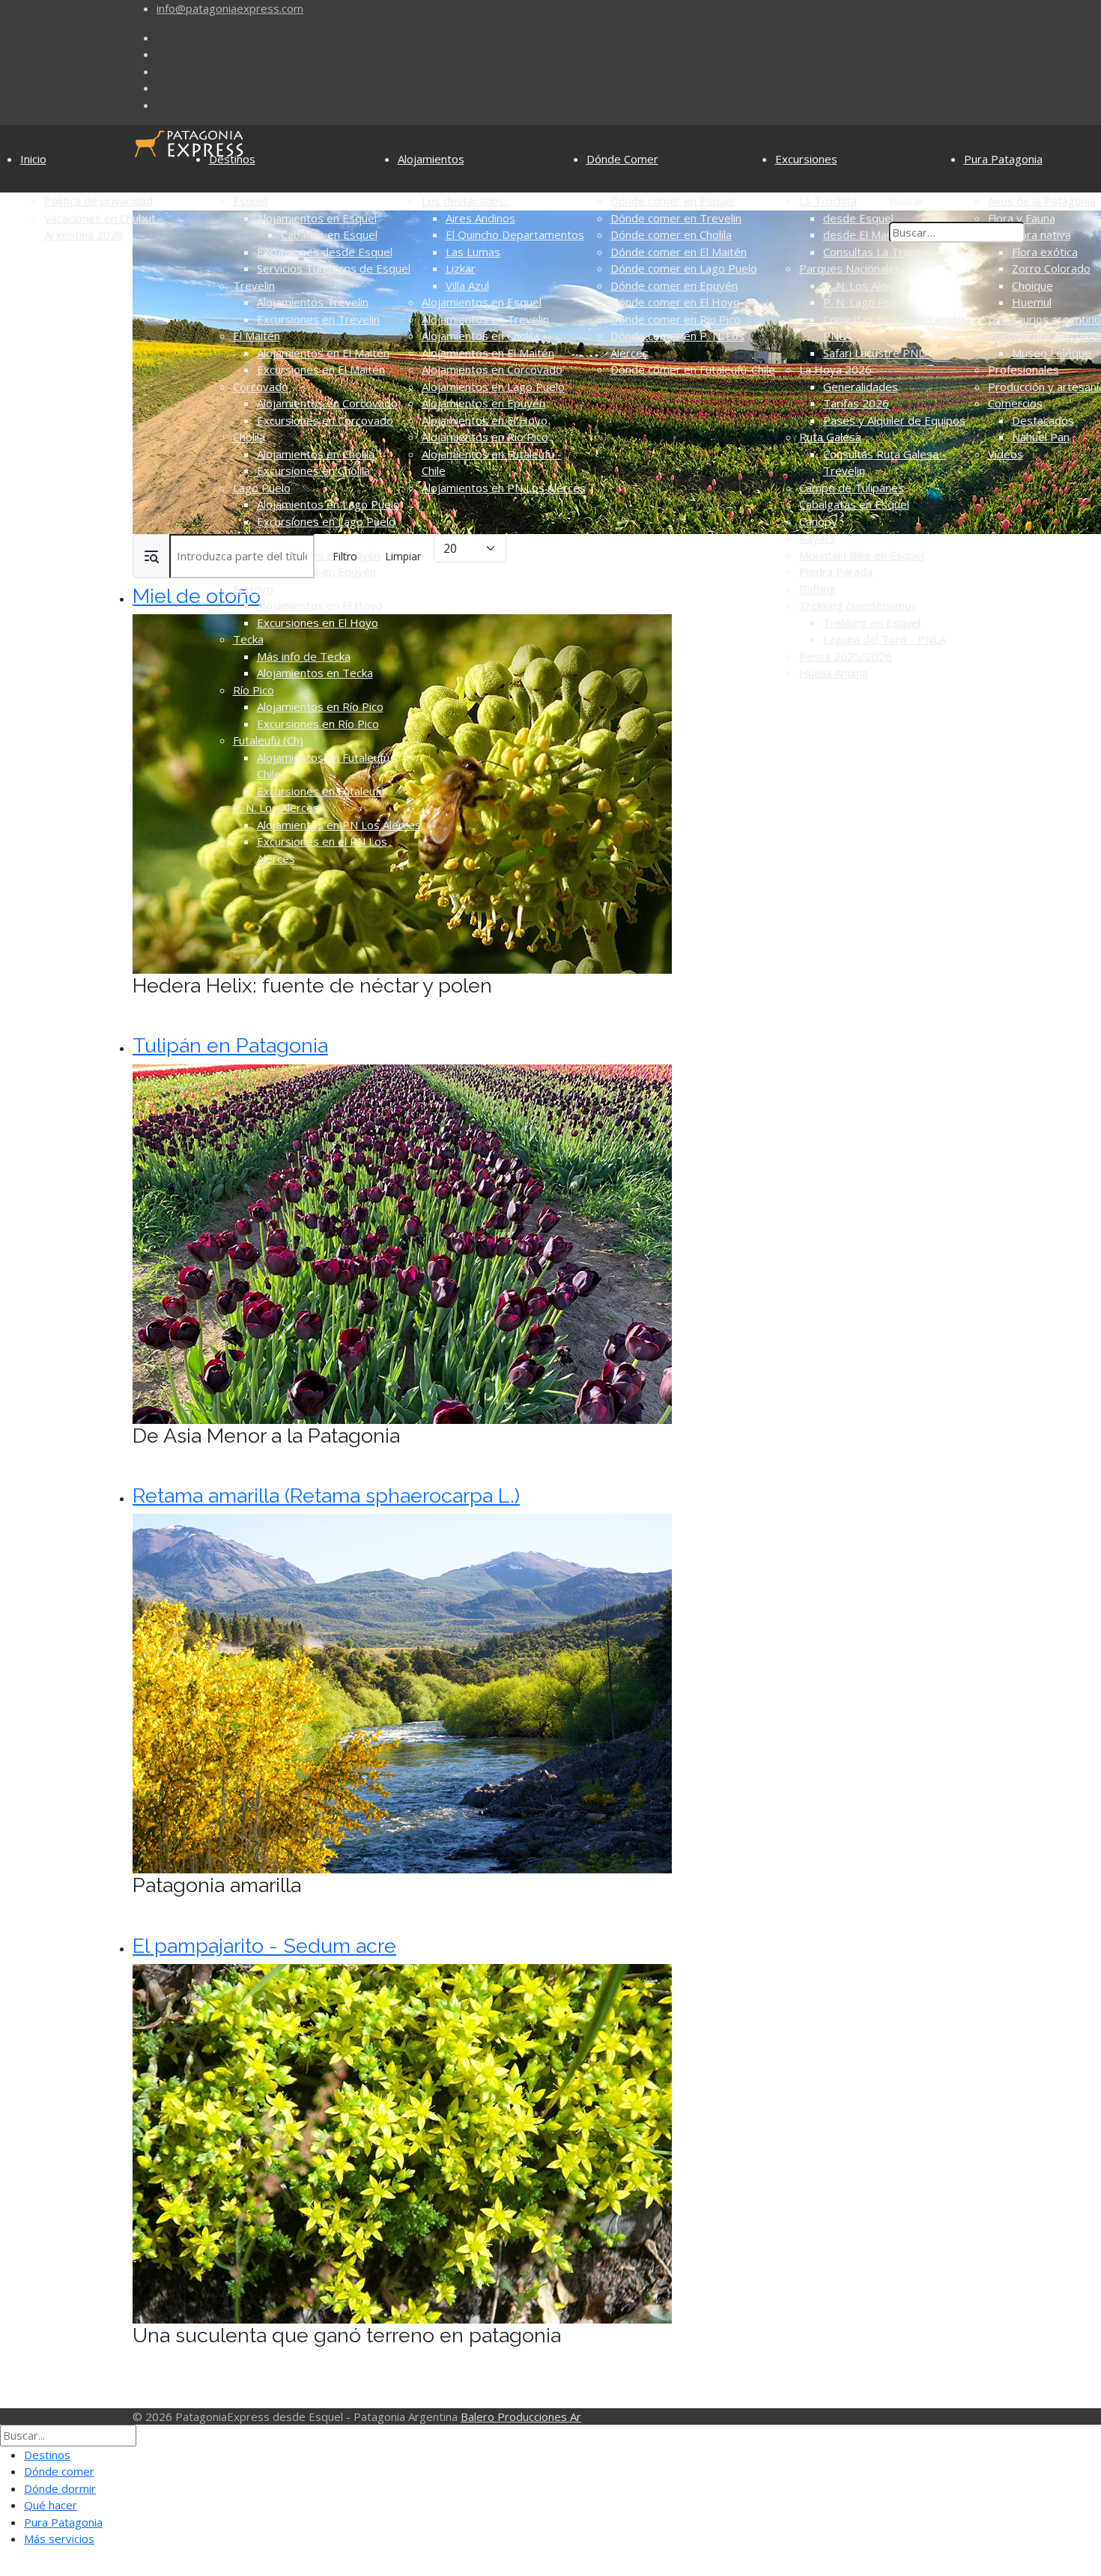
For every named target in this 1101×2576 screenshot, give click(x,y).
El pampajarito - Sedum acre (264, 1946)
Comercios (1015, 403)
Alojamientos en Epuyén (483, 403)
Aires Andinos (480, 218)
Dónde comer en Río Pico (676, 319)
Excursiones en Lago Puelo (326, 521)
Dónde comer (59, 2471)
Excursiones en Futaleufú (321, 791)
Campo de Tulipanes (852, 488)
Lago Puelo (262, 488)
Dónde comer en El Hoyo (675, 302)
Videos (1006, 454)
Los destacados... (466, 201)
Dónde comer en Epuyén (674, 285)
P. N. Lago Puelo (865, 302)
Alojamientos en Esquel (317, 218)
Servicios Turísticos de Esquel (334, 268)
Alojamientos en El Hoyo (320, 605)
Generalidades (861, 387)
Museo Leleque (1052, 353)
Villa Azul (467, 285)
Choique (1032, 285)
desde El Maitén (865, 234)
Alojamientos (431, 159)
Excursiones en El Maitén (321, 369)
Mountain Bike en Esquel (862, 555)
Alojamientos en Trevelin (485, 319)
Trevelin (254, 285)
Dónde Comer (622, 159)
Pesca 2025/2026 (846, 656)
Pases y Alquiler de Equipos (894, 420)
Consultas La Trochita (879, 252)
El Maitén (257, 336)
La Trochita (828, 201)
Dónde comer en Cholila (671, 234)
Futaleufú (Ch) (268, 740)
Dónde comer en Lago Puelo (684, 268)
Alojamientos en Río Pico (320, 706)
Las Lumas (473, 252)
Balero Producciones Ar (521, 2416)
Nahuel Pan (1041, 437)
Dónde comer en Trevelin (676, 218)
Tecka (248, 639)
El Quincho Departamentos (515, 234)
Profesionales (1023, 369)
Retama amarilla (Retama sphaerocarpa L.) (326, 1495)
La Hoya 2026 (835, 369)
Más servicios (59, 2539)
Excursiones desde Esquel (325, 252)
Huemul (1032, 302)
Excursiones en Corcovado (325, 420)
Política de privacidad (98, 201)
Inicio (33, 159)
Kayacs (818, 538)
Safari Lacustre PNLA (877, 353)
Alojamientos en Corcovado (327, 403)
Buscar (907, 201)
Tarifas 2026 (856, 403)
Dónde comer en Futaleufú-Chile (693, 369)
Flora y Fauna (1022, 218)
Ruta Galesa (830, 437)
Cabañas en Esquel (329, 234)
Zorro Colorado (1051, 268)
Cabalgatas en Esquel (854, 504)
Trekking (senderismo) (857, 605)
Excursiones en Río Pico (318, 724)
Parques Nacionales (850, 268)
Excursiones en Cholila (313, 470)
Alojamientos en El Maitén (323, 353)
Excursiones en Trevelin (318, 319)
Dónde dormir (60, 2488)
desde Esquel (858, 218)
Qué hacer (51, 2505)
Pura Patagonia (1003, 159)
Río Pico (254, 690)
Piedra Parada (836, 572)
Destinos (232, 159)
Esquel (250, 201)
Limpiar (403, 556)
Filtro (345, 556)
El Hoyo (253, 589)
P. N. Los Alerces (276, 807)
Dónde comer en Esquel (672, 201)
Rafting (818, 589)
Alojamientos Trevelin (313, 302)
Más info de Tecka (304, 656)
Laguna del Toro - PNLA (885, 639)
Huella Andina (834, 673)
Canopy (818, 521)
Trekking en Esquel (872, 622)
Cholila (249, 437)
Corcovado (261, 387)
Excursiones (806, 159)
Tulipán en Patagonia (230, 1045)
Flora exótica (1045, 252)
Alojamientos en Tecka (315, 673)
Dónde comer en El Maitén (679, 252)
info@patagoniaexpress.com (230, 8)
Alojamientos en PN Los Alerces (339, 825)
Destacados (1043, 420)
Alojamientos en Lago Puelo (328, 504)
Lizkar (461, 268)
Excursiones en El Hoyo (318, 622)
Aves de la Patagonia (1042, 201)
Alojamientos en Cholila (316, 454)
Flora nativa (1041, 234)
